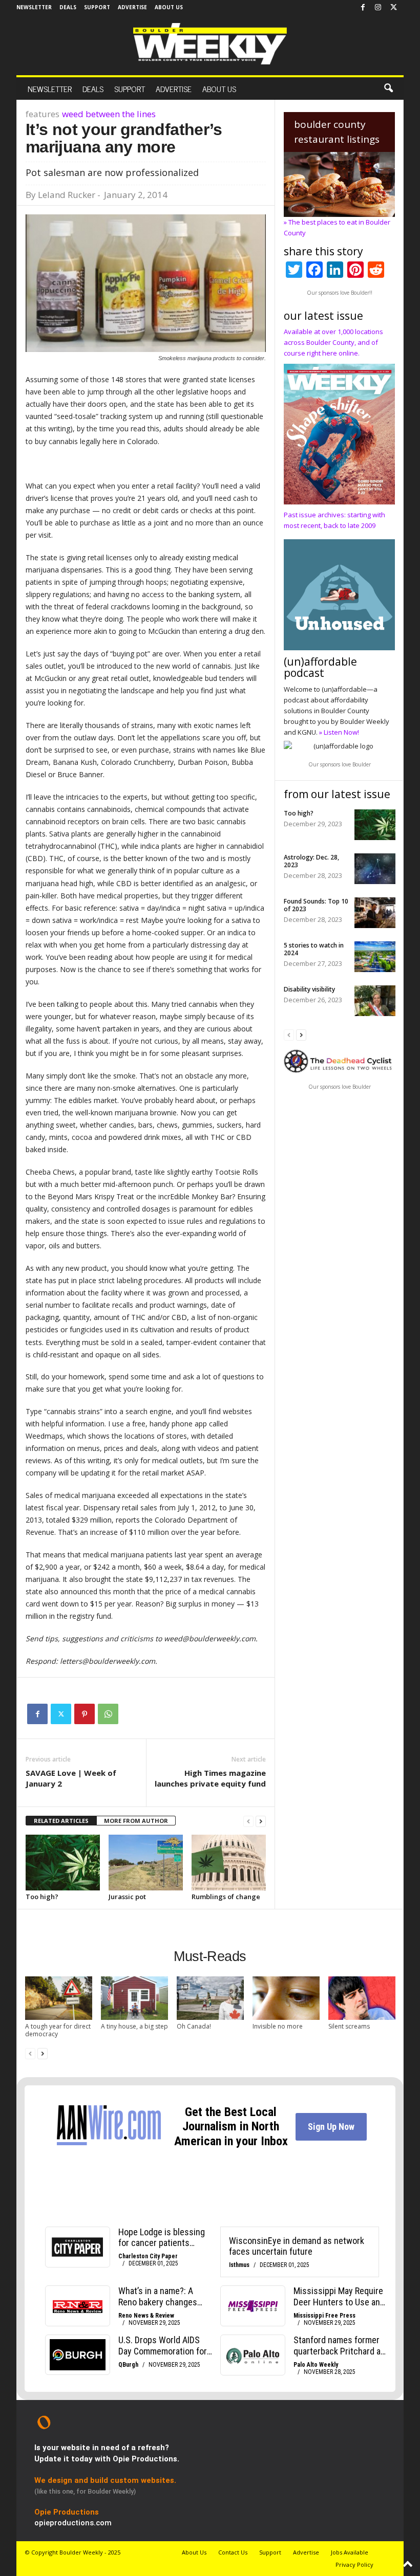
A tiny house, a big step (134, 2026)
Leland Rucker (67, 195)
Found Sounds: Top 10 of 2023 (316, 905)
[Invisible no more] (286, 1998)
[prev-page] (248, 1821)
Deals (68, 7)
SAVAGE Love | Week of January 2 (71, 1778)
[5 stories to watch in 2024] (375, 957)
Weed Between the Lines (109, 114)
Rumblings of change (226, 1897)
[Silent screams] (362, 1998)
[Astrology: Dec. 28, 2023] (375, 869)
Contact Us (233, 2552)
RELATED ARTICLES (61, 1821)
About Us (169, 7)
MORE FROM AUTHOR (136, 1821)
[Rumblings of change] (229, 1862)
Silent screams (349, 2026)
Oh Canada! (194, 2026)
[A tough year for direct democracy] (59, 1998)
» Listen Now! (339, 732)
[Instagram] (378, 8)
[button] (388, 89)
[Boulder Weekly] (210, 44)
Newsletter (34, 7)
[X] (393, 8)
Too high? (42, 1897)
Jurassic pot (127, 1897)
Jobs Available (350, 2552)
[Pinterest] (85, 1714)
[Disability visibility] (375, 1001)
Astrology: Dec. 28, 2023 (311, 861)
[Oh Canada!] (210, 1998)
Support (97, 7)
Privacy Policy (354, 2564)
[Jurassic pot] (146, 1862)
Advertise (132, 7)
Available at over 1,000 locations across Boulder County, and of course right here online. (333, 342)
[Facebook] (363, 8)
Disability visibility (309, 989)
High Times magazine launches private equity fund (210, 1778)
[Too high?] (63, 1862)
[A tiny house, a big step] (134, 1998)
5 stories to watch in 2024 (314, 949)
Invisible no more (278, 2026)
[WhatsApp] (108, 1714)
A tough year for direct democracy (58, 2030)
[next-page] (261, 1821)
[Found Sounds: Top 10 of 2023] (375, 913)
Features (43, 114)
